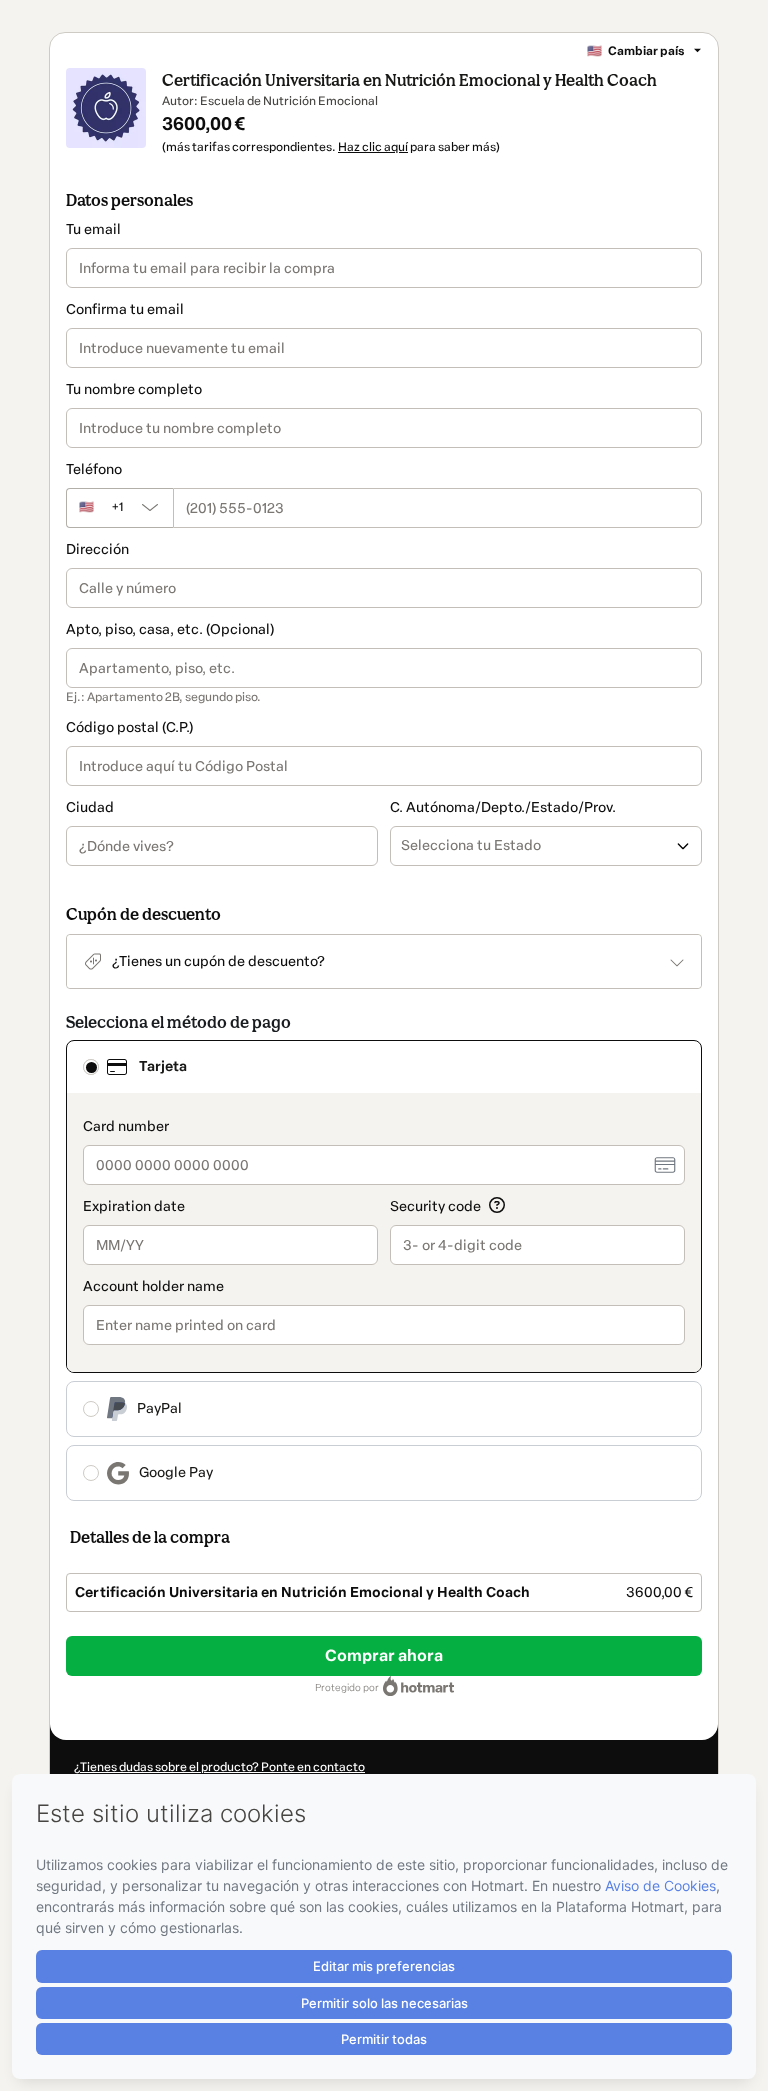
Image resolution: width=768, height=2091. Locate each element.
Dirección (97, 549)
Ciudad (90, 807)
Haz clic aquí (373, 147)
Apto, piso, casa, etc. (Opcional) (170, 629)
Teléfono (94, 469)
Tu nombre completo (134, 389)
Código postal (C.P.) (129, 727)
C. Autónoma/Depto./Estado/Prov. (503, 807)
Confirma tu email (125, 309)
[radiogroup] (384, 1270)
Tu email (93, 229)
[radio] (91, 1067)
